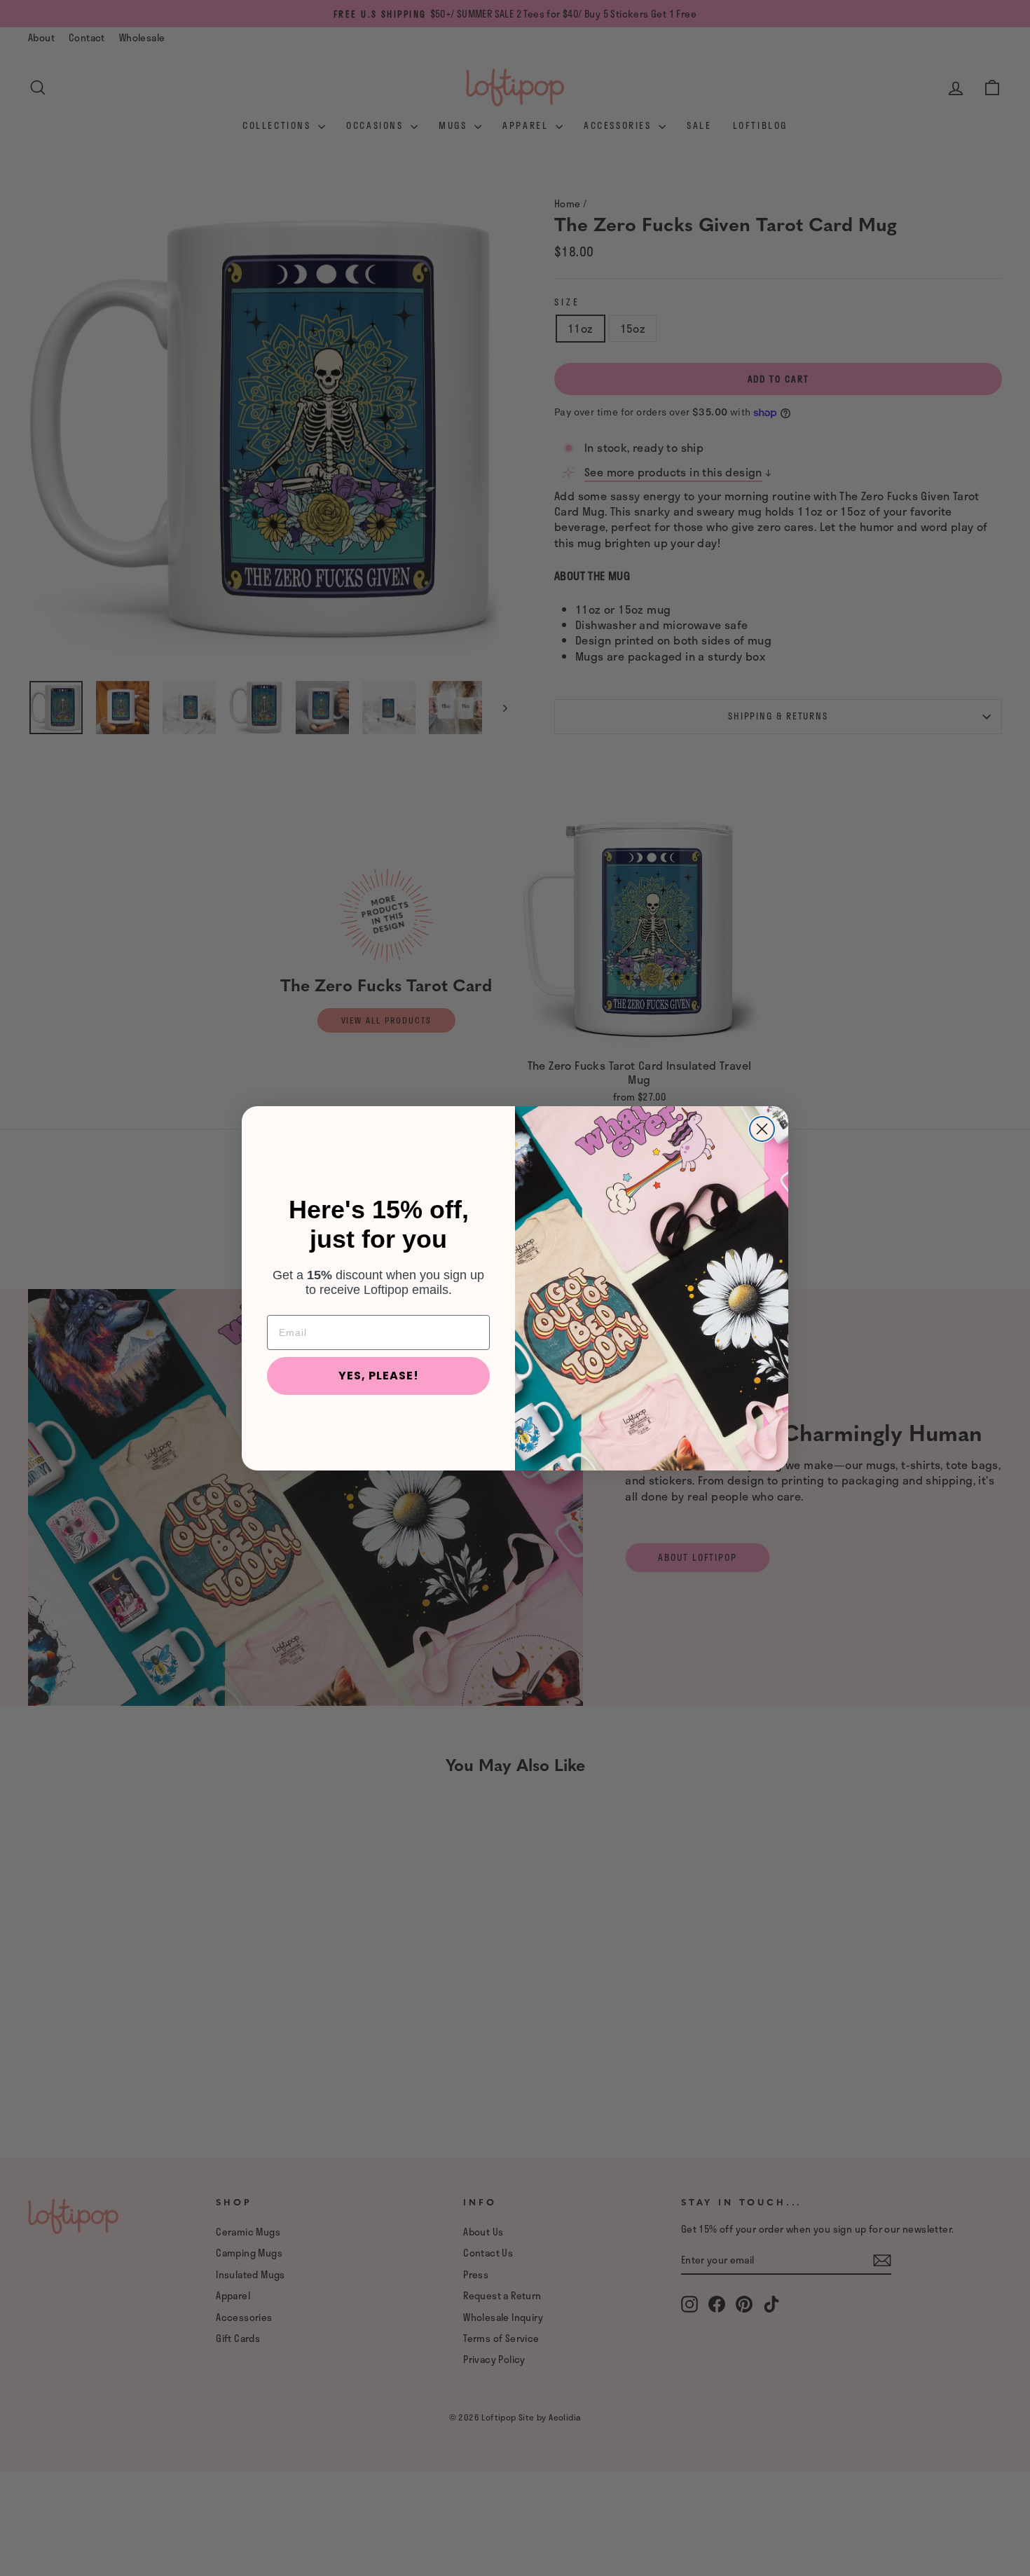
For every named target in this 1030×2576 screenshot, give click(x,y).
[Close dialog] (762, 1129)
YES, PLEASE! (379, 1376)
